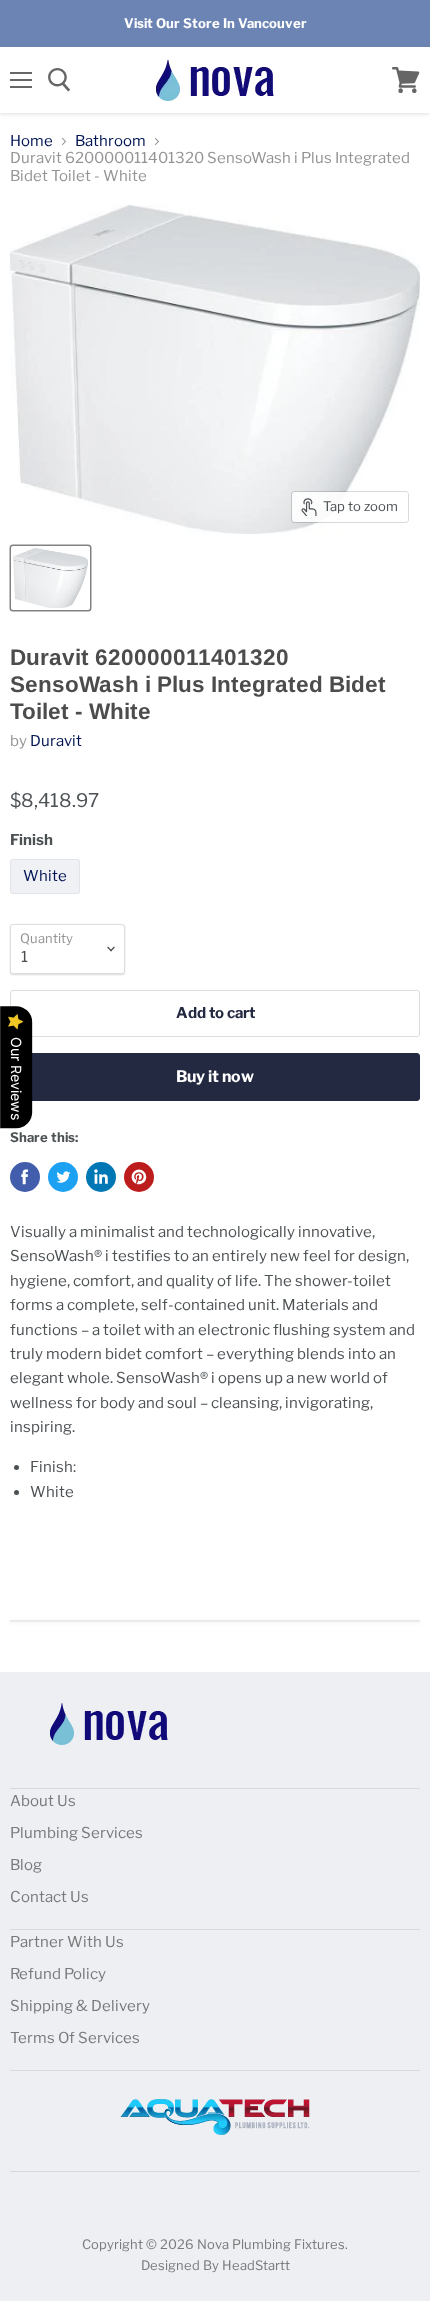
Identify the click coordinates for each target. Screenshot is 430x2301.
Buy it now (215, 1076)
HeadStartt (256, 2265)
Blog (26, 1865)
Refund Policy (58, 1974)
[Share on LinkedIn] (101, 1177)
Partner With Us (67, 1942)
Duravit (56, 741)
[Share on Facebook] (25, 1177)
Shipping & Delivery (80, 2006)
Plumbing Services (76, 1833)
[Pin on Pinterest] (139, 1177)
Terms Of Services (75, 2038)
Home (31, 141)
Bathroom (110, 141)
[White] (47, 899)
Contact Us (49, 1897)
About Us (43, 1801)
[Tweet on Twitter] (63, 1177)
